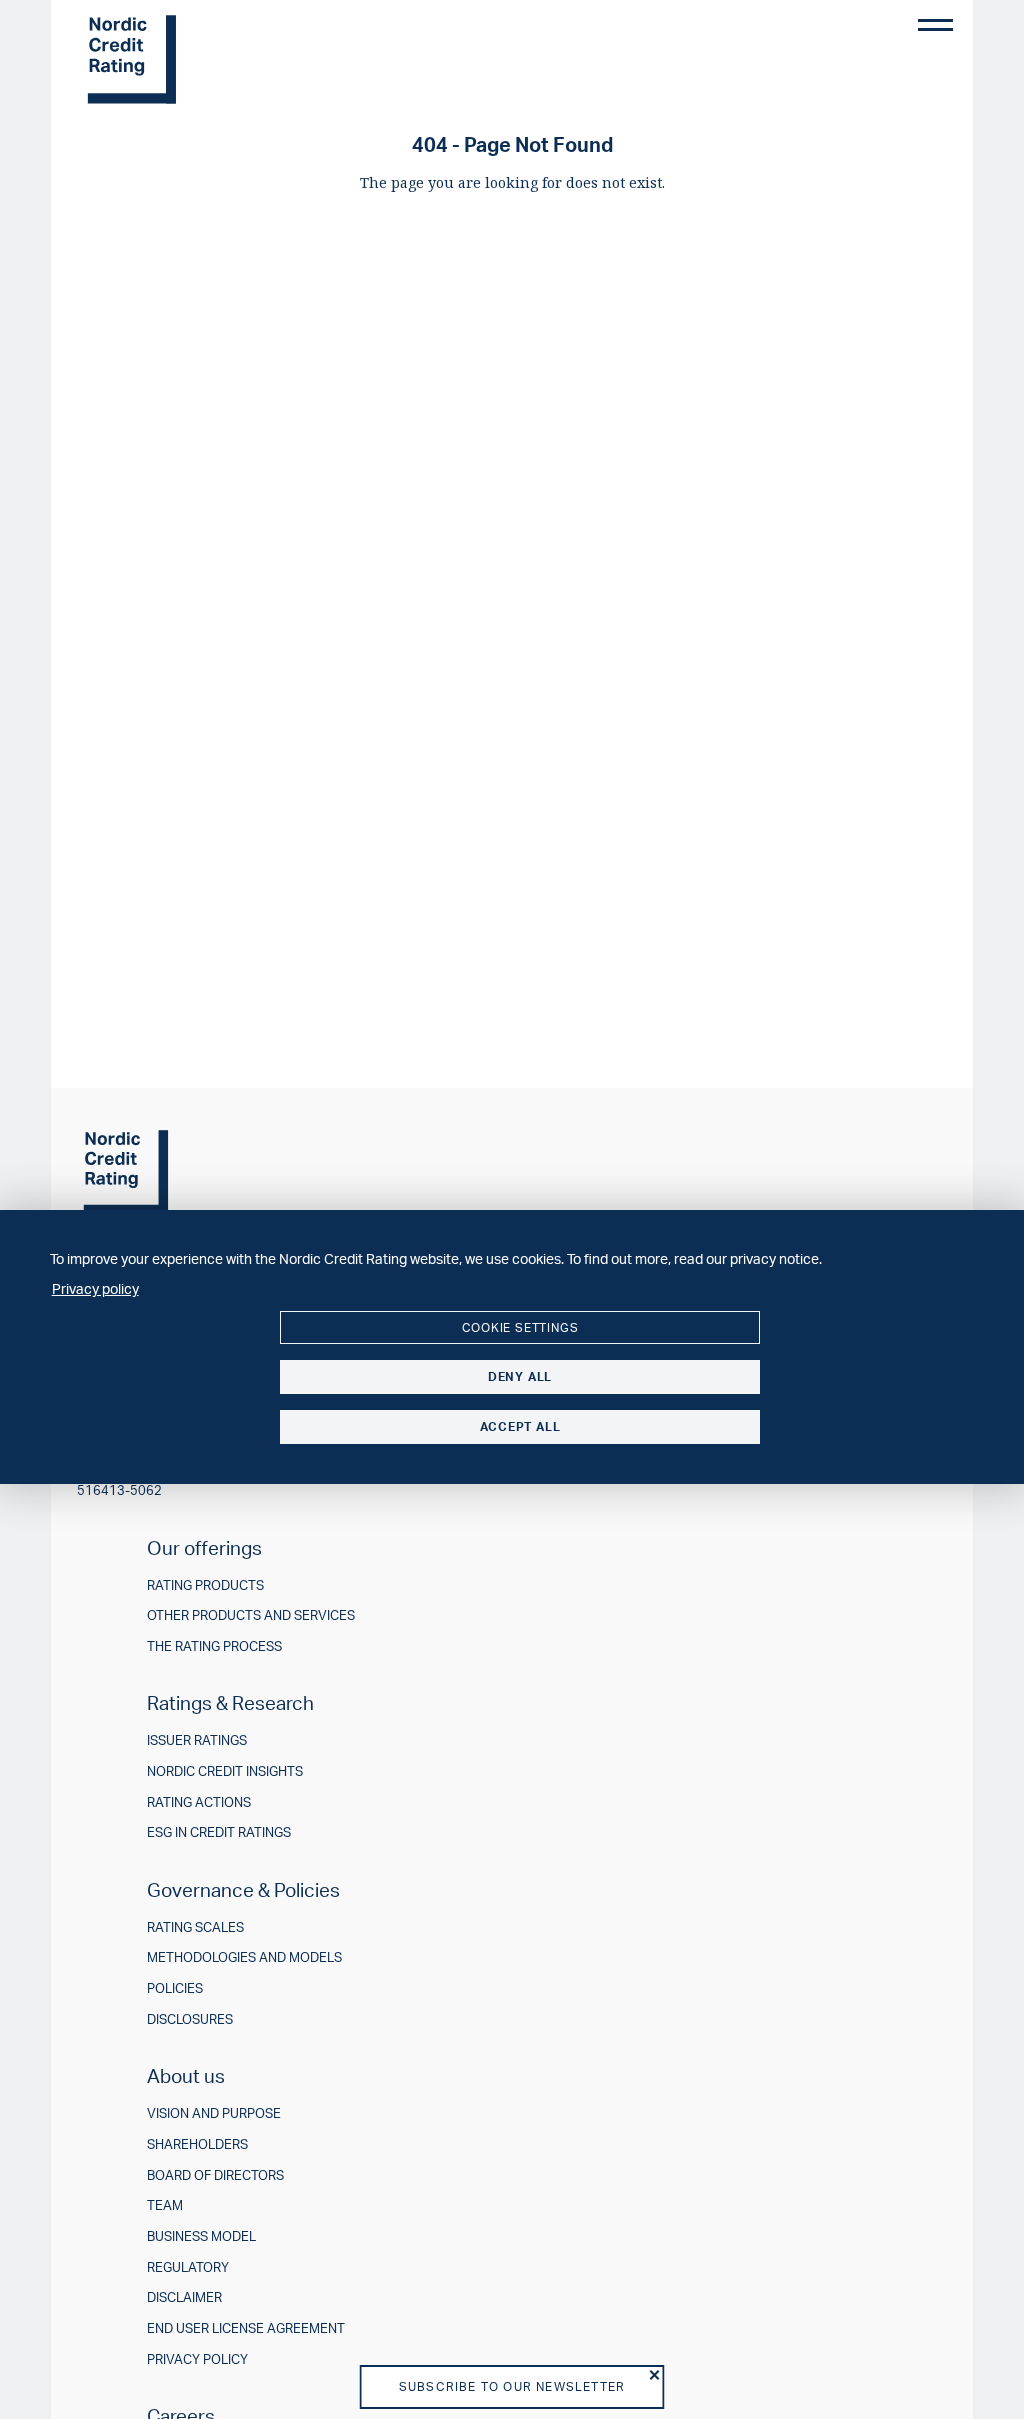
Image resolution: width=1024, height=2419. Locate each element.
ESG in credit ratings (219, 1832)
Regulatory (188, 2267)
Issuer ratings (197, 1740)
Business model (201, 2236)
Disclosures (190, 2019)
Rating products (205, 1585)
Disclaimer (184, 2297)
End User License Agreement (246, 2328)
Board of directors (215, 2175)
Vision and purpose (214, 2113)
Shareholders (197, 2144)
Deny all (520, 1376)
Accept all (520, 1426)
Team (165, 2205)
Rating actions (199, 1802)
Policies (175, 1988)
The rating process (214, 1646)
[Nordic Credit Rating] (133, 60)
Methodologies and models (244, 1957)
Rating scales (195, 1927)
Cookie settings (520, 1327)
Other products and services (251, 1615)
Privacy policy (197, 2359)
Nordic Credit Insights (225, 1771)
